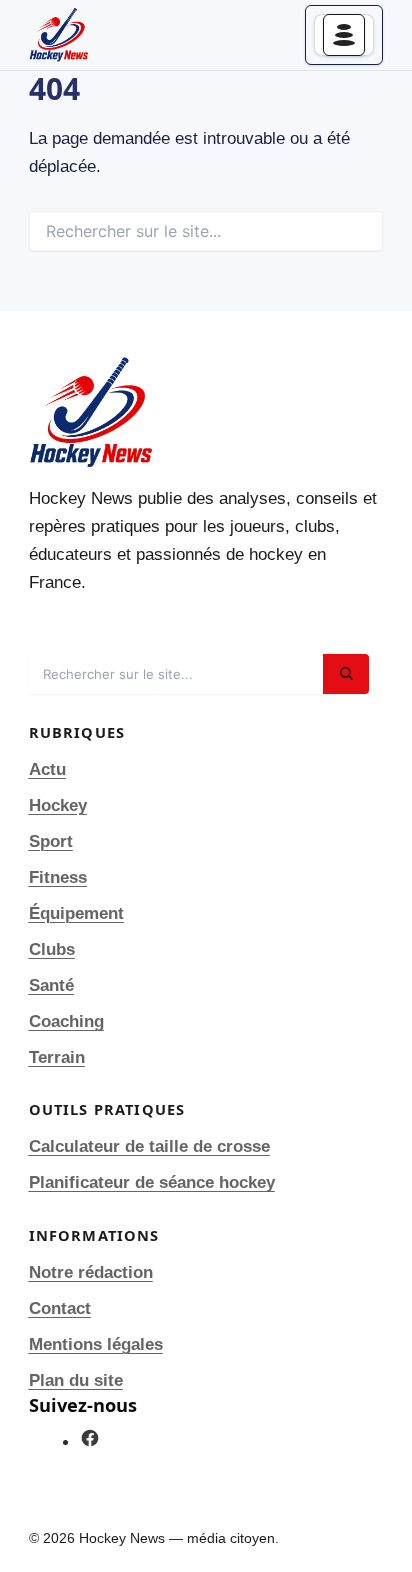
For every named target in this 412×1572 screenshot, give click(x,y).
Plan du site (76, 1380)
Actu (47, 769)
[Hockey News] (59, 35)
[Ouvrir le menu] (344, 35)
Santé (51, 985)
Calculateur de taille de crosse (149, 1146)
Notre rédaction (91, 1272)
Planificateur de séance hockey (152, 1182)
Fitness (58, 877)
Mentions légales (96, 1344)
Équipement (76, 913)
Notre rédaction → (102, 625)
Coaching (66, 1021)
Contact (60, 1308)
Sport (51, 841)
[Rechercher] (345, 674)
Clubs (52, 949)
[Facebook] (90, 1442)
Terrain (57, 1057)
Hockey (58, 805)
